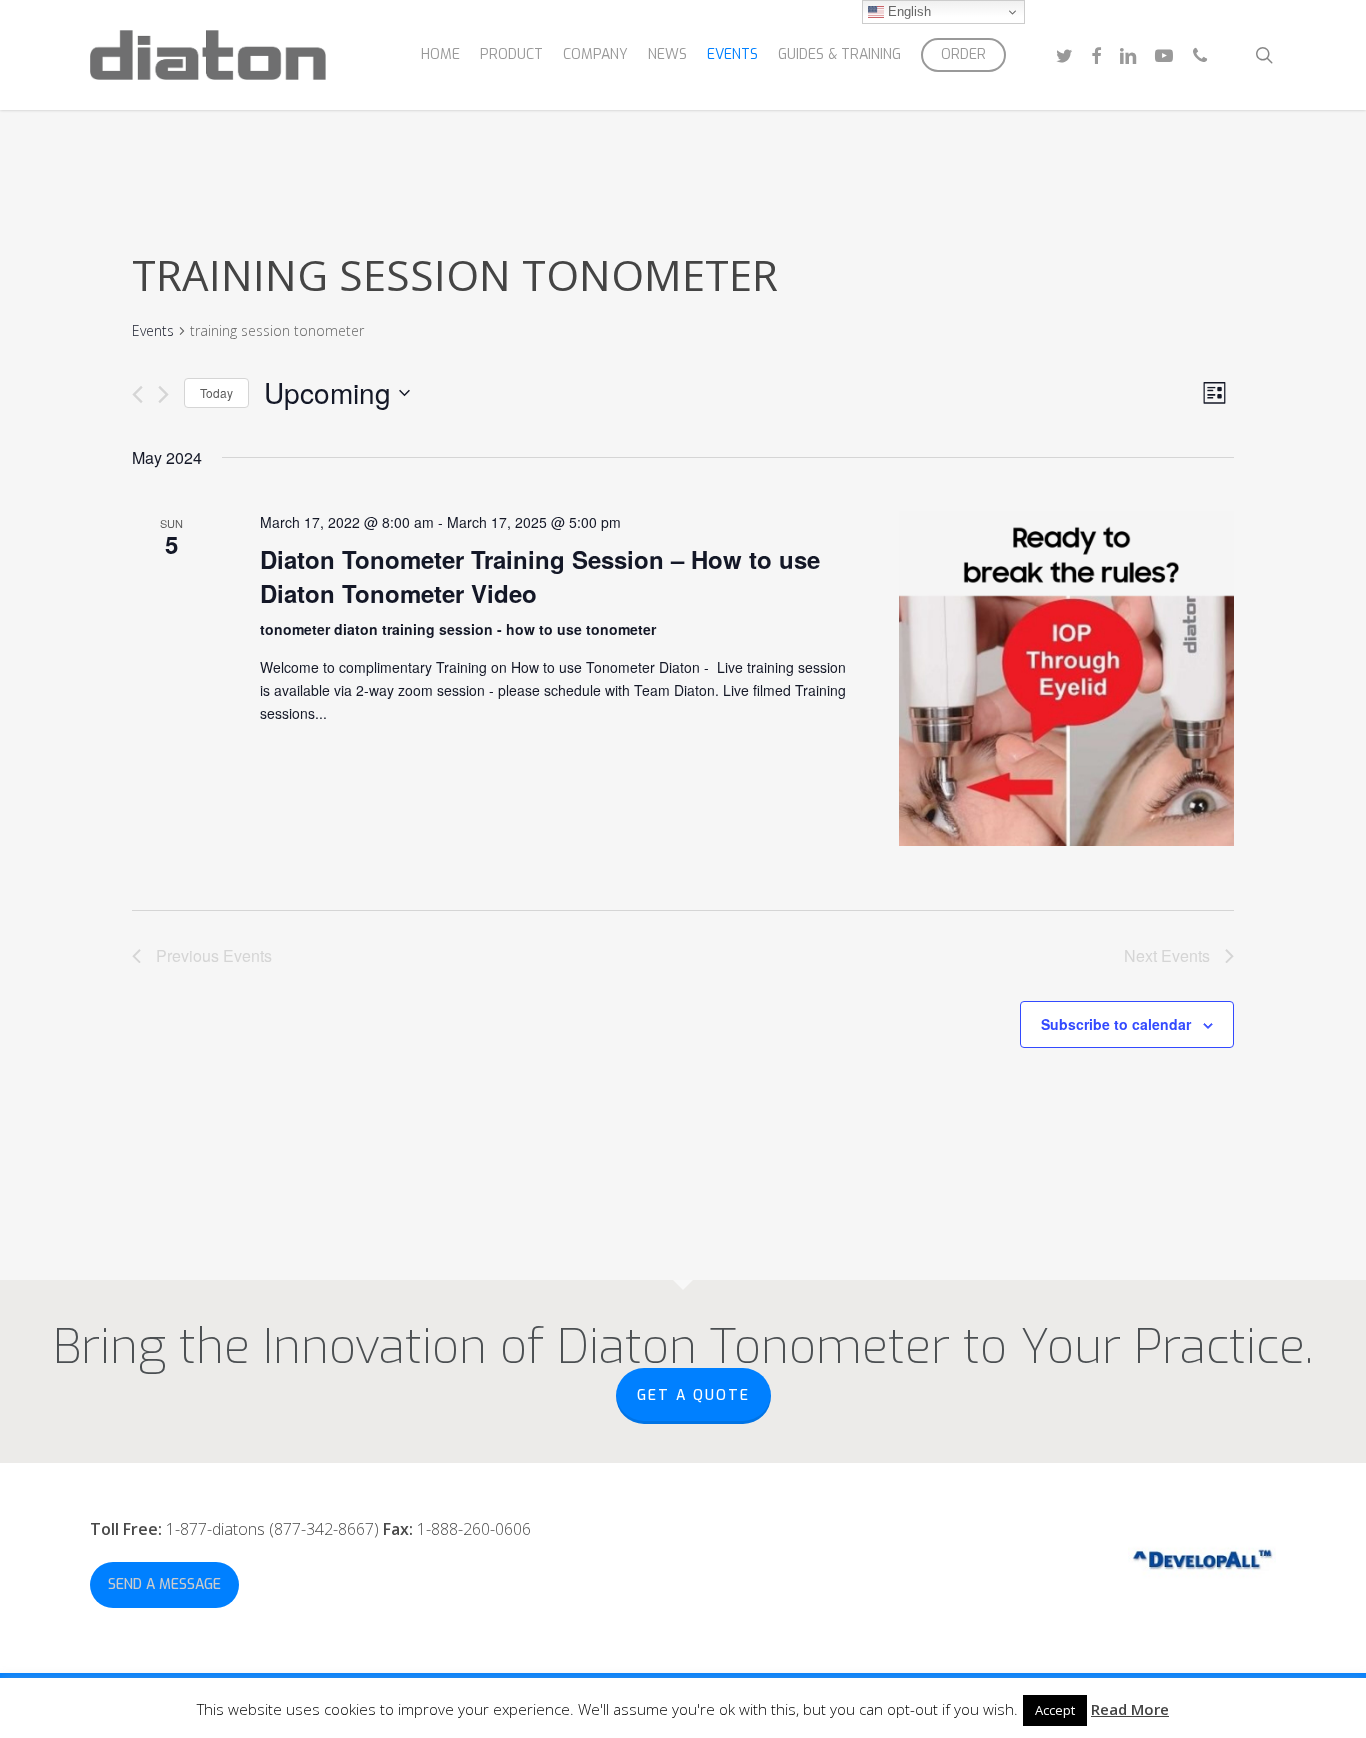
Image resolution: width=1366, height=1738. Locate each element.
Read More (1130, 1709)
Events (153, 330)
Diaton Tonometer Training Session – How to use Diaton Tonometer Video (540, 576)
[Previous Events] (137, 394)
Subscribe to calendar (1116, 1024)
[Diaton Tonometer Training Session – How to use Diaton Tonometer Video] (1066, 678)
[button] (164, 1585)
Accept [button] (1055, 1710)
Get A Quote (693, 1395)
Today (216, 392)
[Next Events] (163, 394)
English (907, 11)
